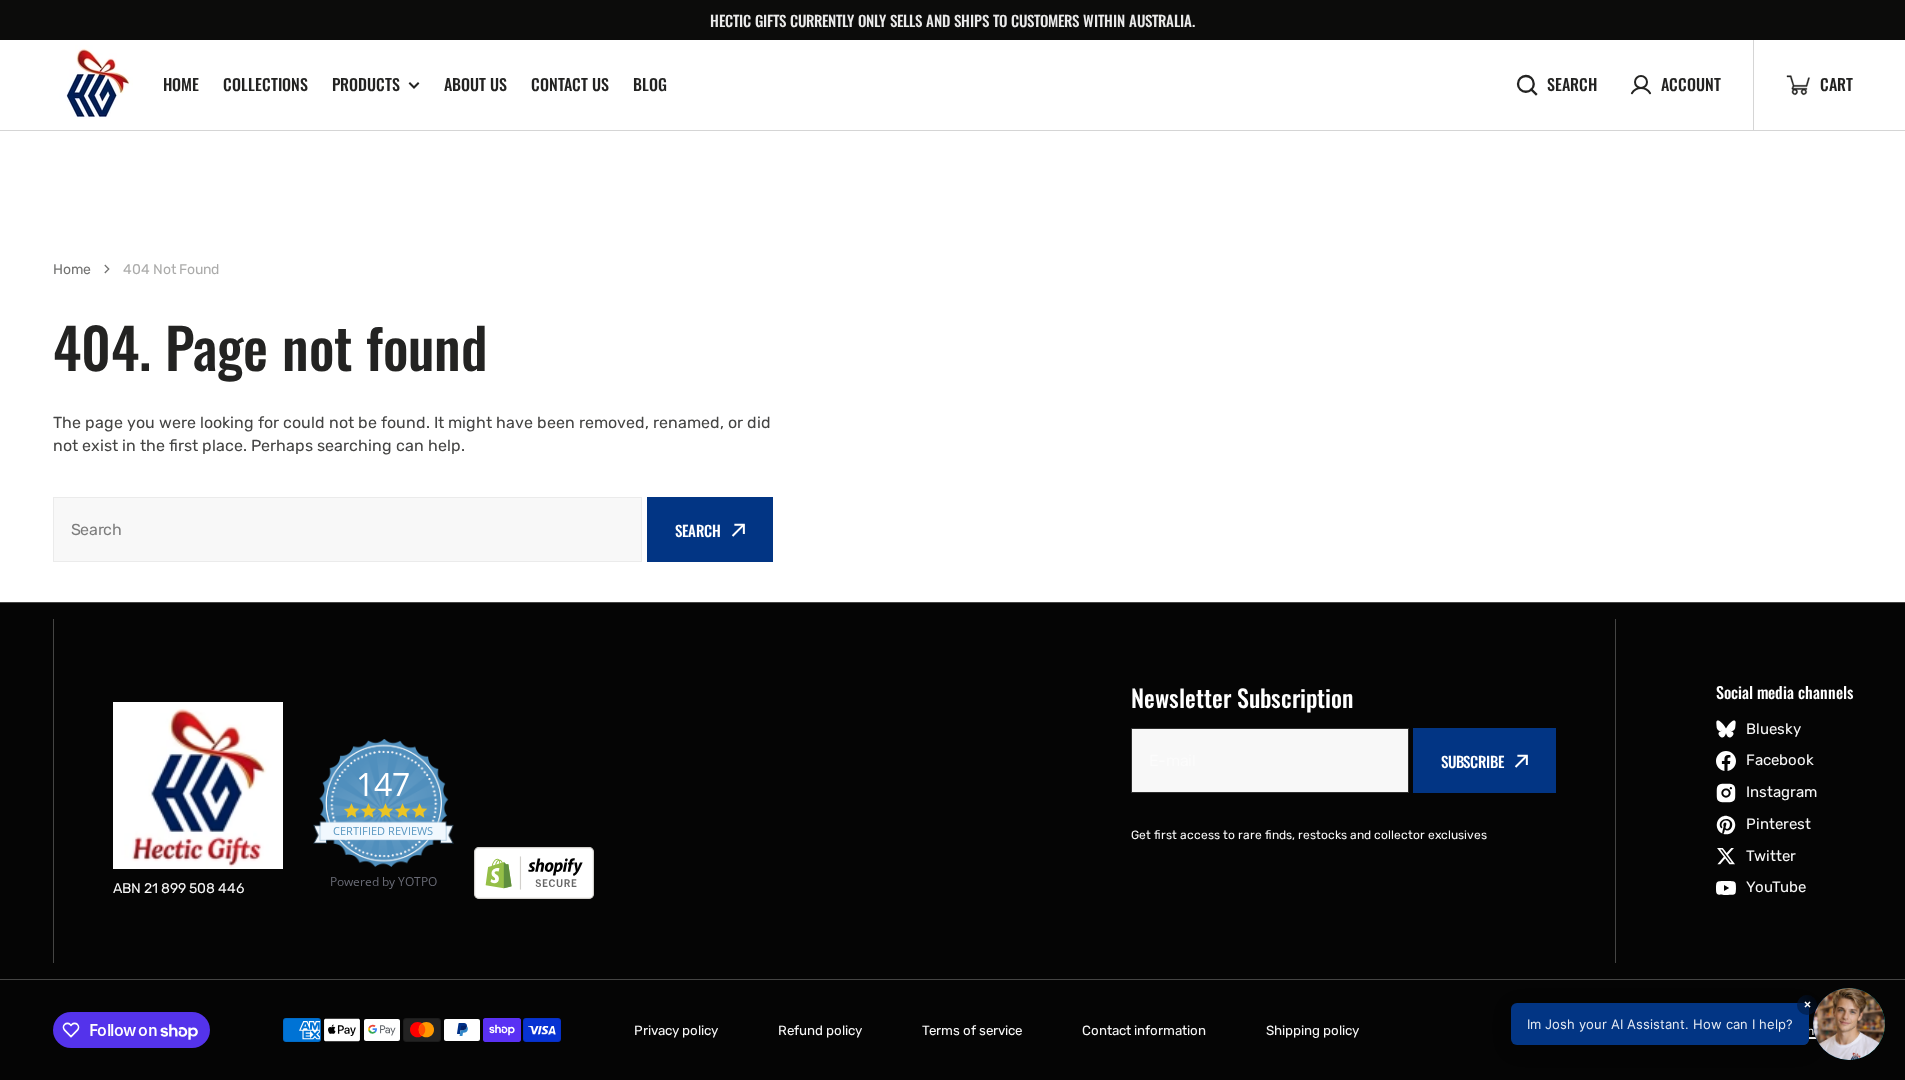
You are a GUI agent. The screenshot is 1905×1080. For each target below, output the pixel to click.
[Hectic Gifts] (93, 85)
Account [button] (1691, 84)
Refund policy (820, 1030)
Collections (265, 84)
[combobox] (348, 529)
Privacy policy (676, 1030)
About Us (475, 84)
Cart (1819, 85)
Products (366, 84)
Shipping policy (1312, 1030)
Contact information (1144, 1030)
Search (1572, 84)
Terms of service (972, 1030)
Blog (650, 84)
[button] (1698, 1024)
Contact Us (570, 84)
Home (181, 84)
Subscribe (1472, 761)
